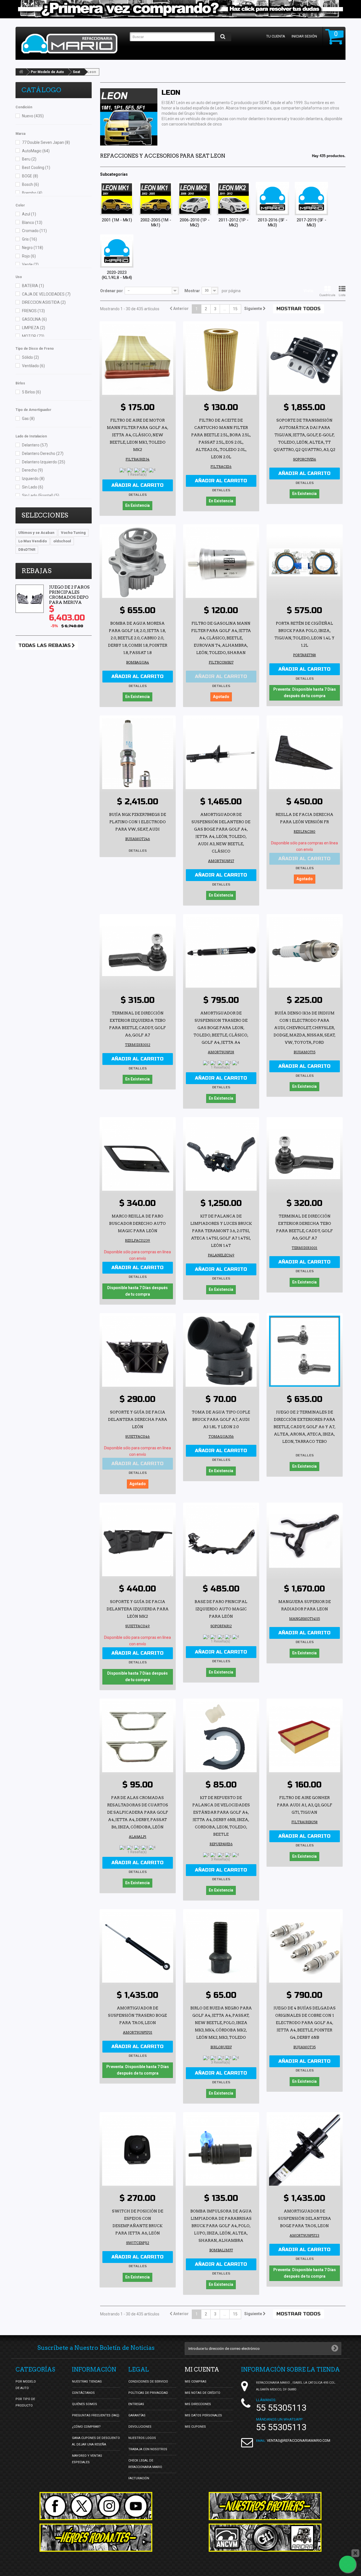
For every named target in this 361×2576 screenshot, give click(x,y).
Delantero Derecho (43, 453)
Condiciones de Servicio (148, 2382)
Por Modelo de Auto (47, 72)
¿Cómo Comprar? (86, 2427)
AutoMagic (36, 151)
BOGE (30, 176)
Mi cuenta (202, 2370)
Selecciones (45, 515)
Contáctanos (83, 2393)
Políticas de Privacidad (148, 2393)
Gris (29, 239)
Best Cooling (36, 168)
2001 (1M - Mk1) (117, 220)
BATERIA (33, 286)
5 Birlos (31, 392)
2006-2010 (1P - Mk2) (195, 223)
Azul (29, 214)
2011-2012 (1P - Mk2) (234, 223)
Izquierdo (33, 479)
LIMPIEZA (34, 328)
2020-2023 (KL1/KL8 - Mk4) (117, 275)
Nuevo (33, 116)
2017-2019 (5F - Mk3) (312, 223)
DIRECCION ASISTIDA (44, 302)
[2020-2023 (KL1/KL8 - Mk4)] (117, 251)
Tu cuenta (276, 36)
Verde (30, 265)
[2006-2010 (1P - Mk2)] (195, 199)
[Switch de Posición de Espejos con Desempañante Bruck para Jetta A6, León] (138, 2150)
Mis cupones (195, 2427)
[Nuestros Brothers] (265, 2506)
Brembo (32, 193)
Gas (28, 419)
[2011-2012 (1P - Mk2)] (234, 199)
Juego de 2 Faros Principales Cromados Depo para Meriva (69, 595)
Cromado (34, 231)
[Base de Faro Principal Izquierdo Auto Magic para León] (221, 1541)
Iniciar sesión (304, 36)
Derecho (32, 470)
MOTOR (33, 336)
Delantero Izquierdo (44, 462)
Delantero (35, 445)
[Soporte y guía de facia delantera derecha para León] (138, 1351)
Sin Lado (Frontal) (41, 496)
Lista (342, 295)
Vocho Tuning (73, 533)
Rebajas (37, 571)
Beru (29, 159)
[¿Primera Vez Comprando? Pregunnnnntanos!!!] (180, 9)
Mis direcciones (198, 2404)
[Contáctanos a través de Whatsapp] (347, 2564)
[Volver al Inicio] (21, 72)
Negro (33, 248)
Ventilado (33, 366)
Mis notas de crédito (202, 2393)
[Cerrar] (355, 2553)
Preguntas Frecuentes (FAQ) (96, 2415)
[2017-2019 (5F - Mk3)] (311, 199)
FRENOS (33, 311)
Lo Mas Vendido (33, 541)
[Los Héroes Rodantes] (96, 2538)
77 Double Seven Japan (46, 142)
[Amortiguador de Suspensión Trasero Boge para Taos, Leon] (138, 1947)
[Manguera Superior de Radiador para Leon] (305, 1541)
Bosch (30, 184)
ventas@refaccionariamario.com (299, 2440)
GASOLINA (34, 319)
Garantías (137, 2415)
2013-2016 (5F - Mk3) (273, 223)
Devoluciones (140, 2427)
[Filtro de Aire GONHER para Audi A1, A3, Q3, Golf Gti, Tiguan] (305, 1737)
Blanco (32, 223)
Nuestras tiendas (87, 2382)
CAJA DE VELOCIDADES (46, 294)
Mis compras (196, 2382)
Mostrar (192, 291)
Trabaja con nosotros (148, 2449)
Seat (76, 72)
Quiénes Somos (84, 2404)
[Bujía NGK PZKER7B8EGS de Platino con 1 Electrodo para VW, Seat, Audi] (138, 754)
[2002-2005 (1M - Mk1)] (156, 199)
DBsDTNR (27, 550)
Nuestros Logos (142, 2438)
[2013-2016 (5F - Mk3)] (272, 199)
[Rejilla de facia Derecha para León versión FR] (305, 754)
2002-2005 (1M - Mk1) (156, 223)
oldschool (62, 541)
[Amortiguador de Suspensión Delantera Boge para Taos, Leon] (305, 2150)
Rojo (29, 256)
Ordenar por (112, 291)
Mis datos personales (203, 2415)
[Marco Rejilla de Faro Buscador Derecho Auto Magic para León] (138, 1155)
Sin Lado (33, 487)
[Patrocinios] (265, 2538)
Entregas (136, 2404)
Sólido (30, 357)
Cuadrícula (327, 295)
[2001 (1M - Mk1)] (117, 199)
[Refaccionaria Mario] (73, 44)
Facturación (139, 2478)
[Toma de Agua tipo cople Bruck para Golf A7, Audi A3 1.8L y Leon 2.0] (221, 1351)
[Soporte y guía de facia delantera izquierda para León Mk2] (138, 1541)
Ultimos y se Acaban (36, 533)
